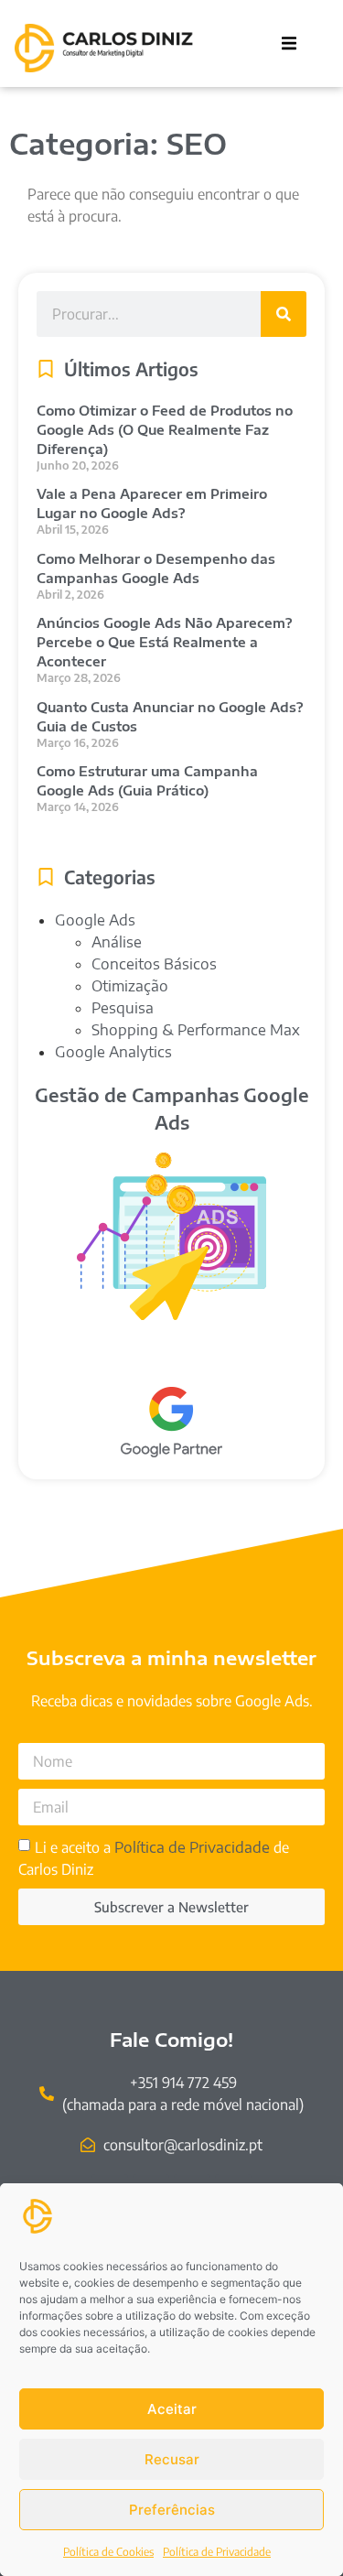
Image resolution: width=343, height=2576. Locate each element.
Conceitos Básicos (154, 964)
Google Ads (95, 920)
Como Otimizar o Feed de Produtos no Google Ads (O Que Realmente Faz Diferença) (165, 430)
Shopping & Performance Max (196, 1030)
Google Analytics (113, 1052)
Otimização (130, 986)
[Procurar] (284, 314)
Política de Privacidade (217, 2552)
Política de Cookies (108, 2552)
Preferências (172, 2510)
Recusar (172, 2459)
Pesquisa (123, 1008)
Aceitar (172, 2409)
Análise (117, 942)
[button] (289, 43)
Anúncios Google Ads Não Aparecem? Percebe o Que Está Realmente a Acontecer (165, 642)
